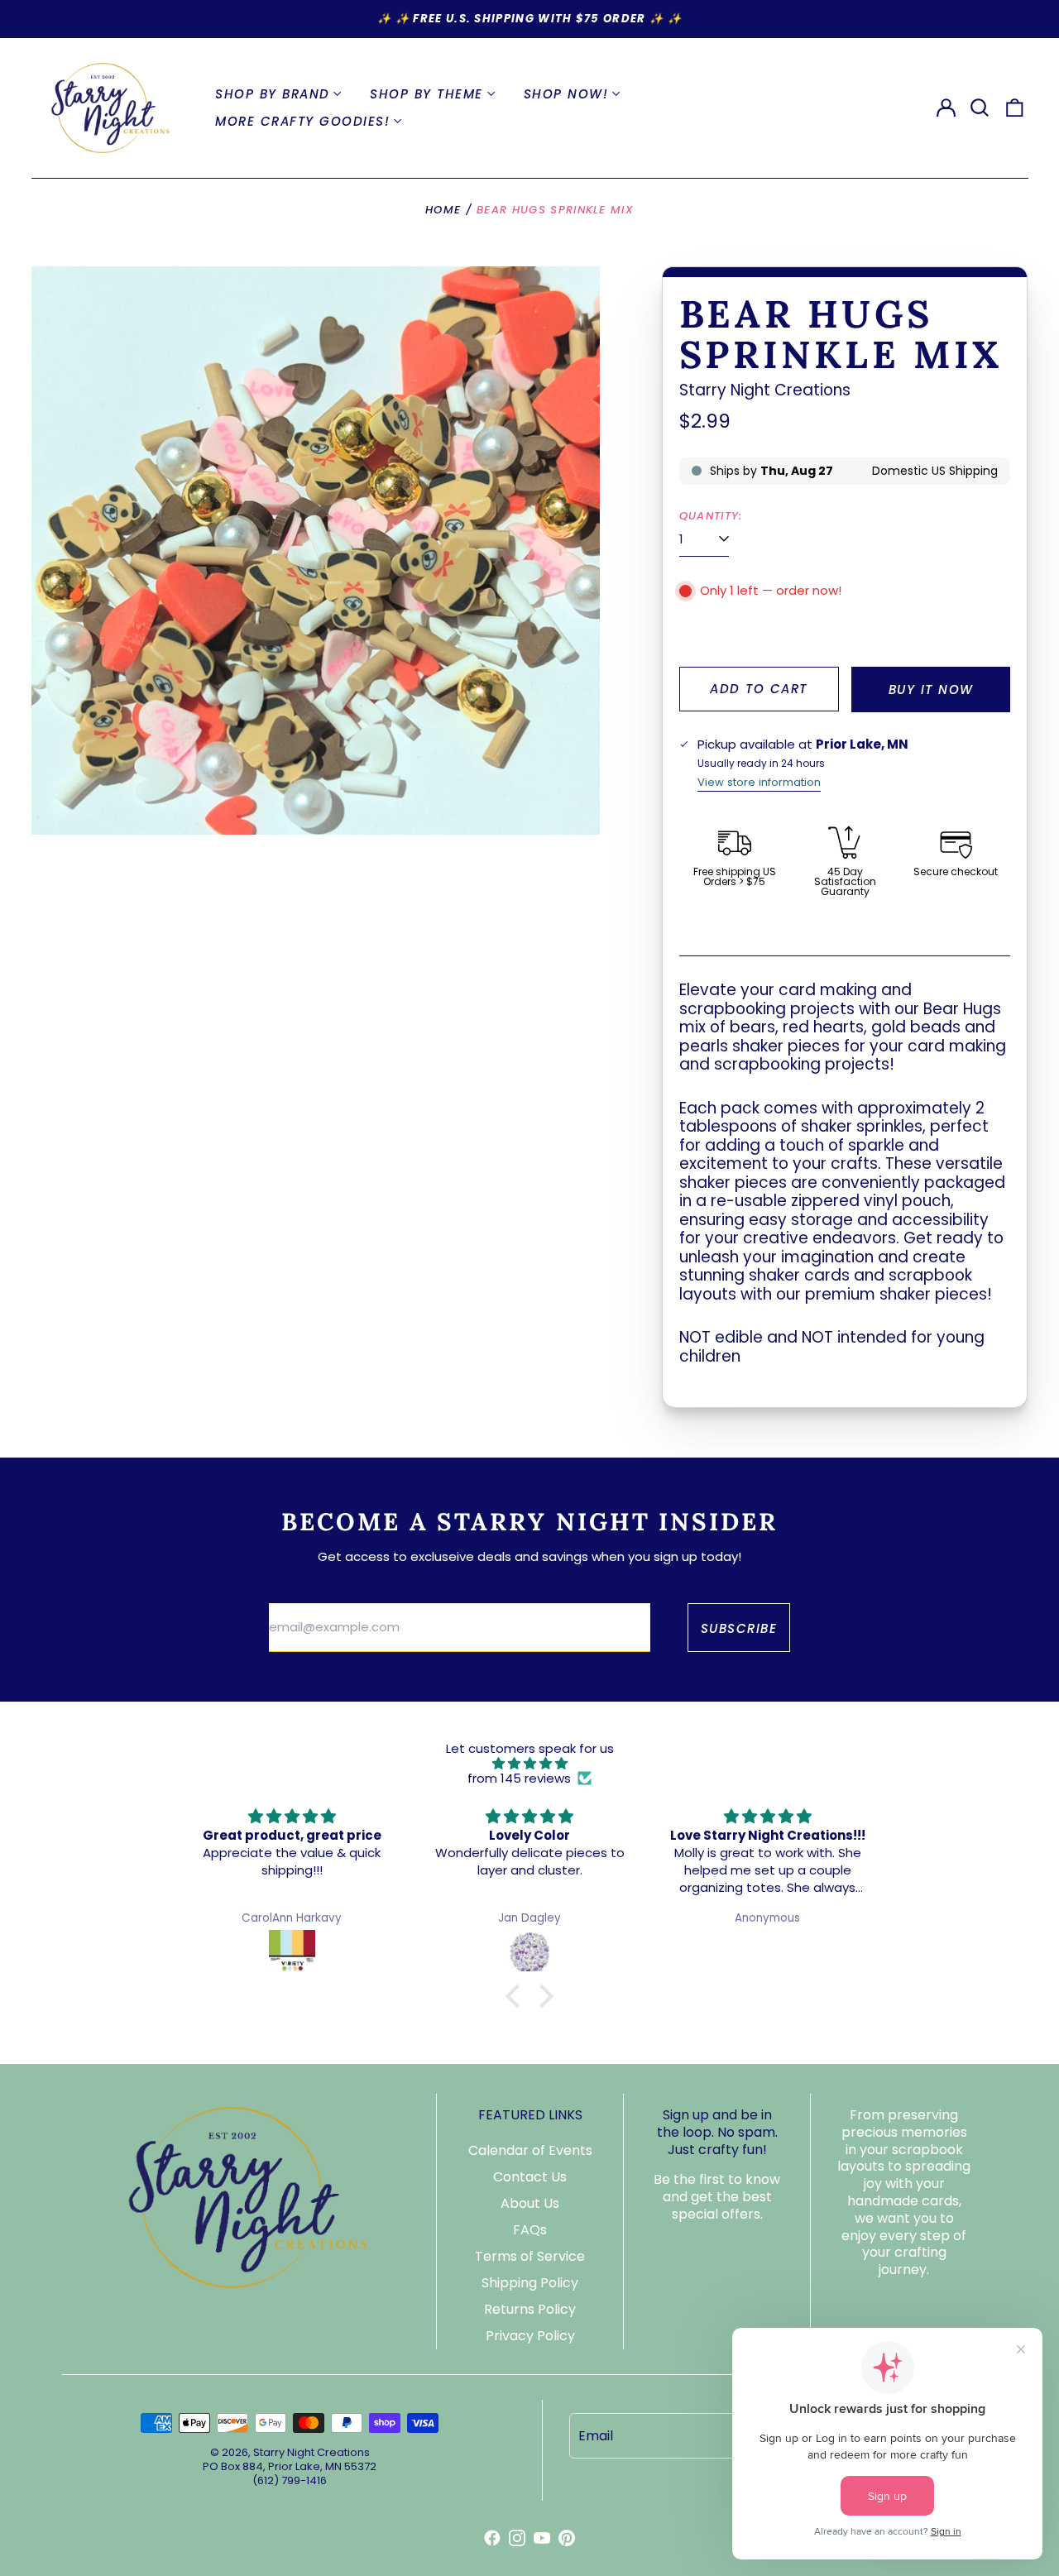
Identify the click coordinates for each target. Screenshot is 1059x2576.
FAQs (530, 2230)
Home (443, 210)
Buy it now (931, 689)
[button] (980, 108)
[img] (529, 1764)
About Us (530, 2203)
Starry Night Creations (765, 390)
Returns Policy (530, 2309)
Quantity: (711, 516)
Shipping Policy (530, 2283)
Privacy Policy (530, 2336)
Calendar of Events (530, 2150)
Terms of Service (530, 2256)
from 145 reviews (519, 1779)
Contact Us (530, 2177)
